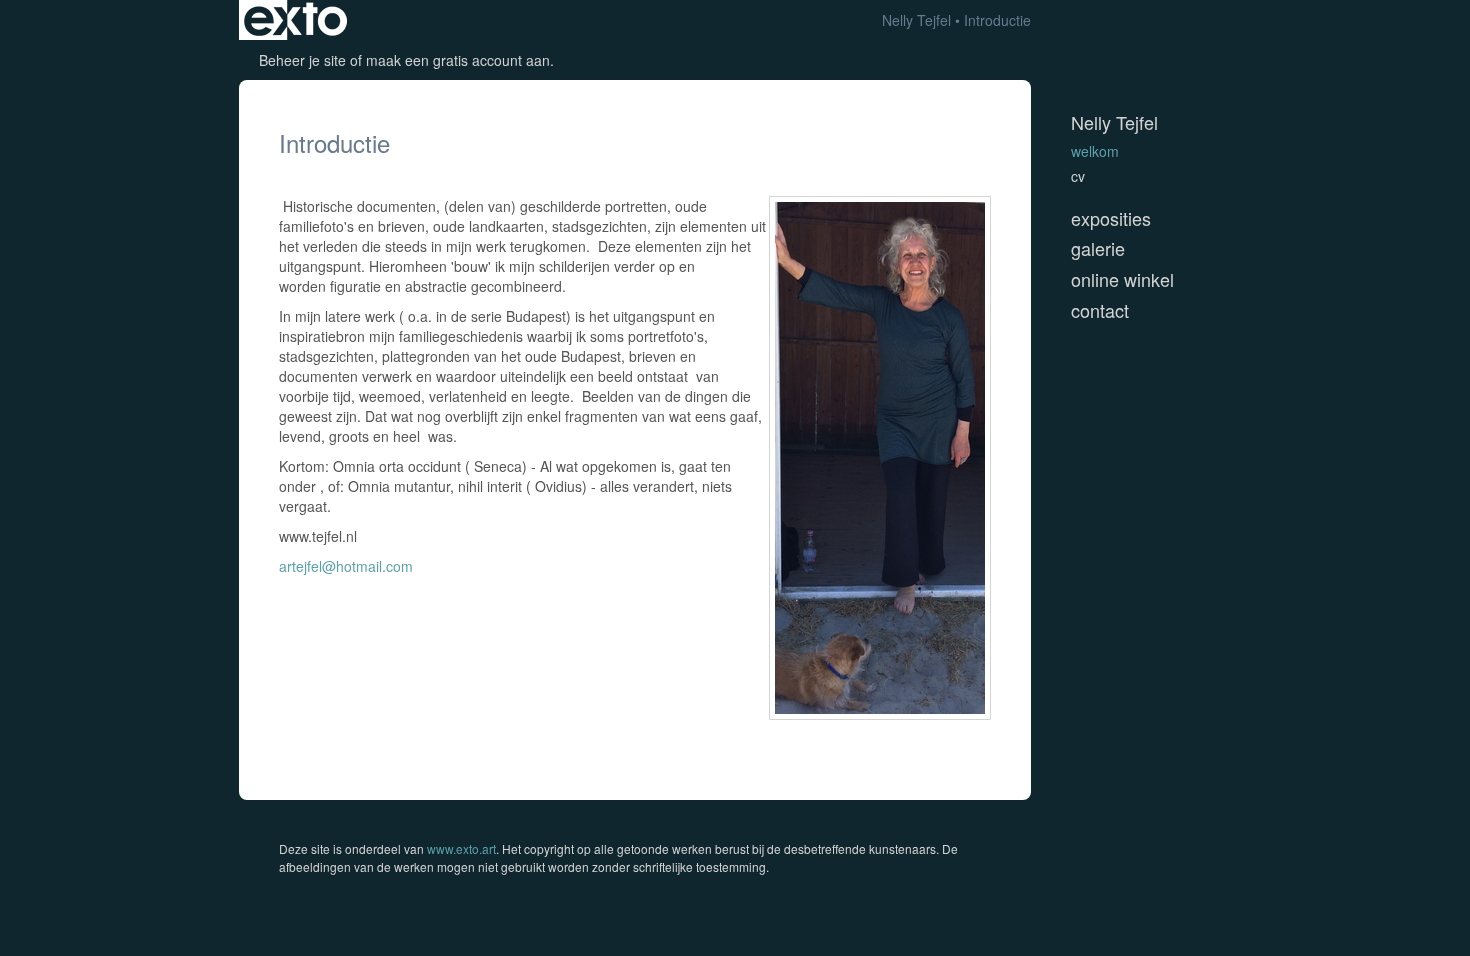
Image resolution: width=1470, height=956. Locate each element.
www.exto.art (461, 848)
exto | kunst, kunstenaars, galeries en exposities (295, 20)
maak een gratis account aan (458, 60)
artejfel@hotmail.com (346, 566)
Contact (1100, 310)
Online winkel (1122, 279)
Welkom (1095, 151)
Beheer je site (302, 60)
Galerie (1098, 248)
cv (1078, 176)
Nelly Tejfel (916, 20)
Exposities (1111, 218)
